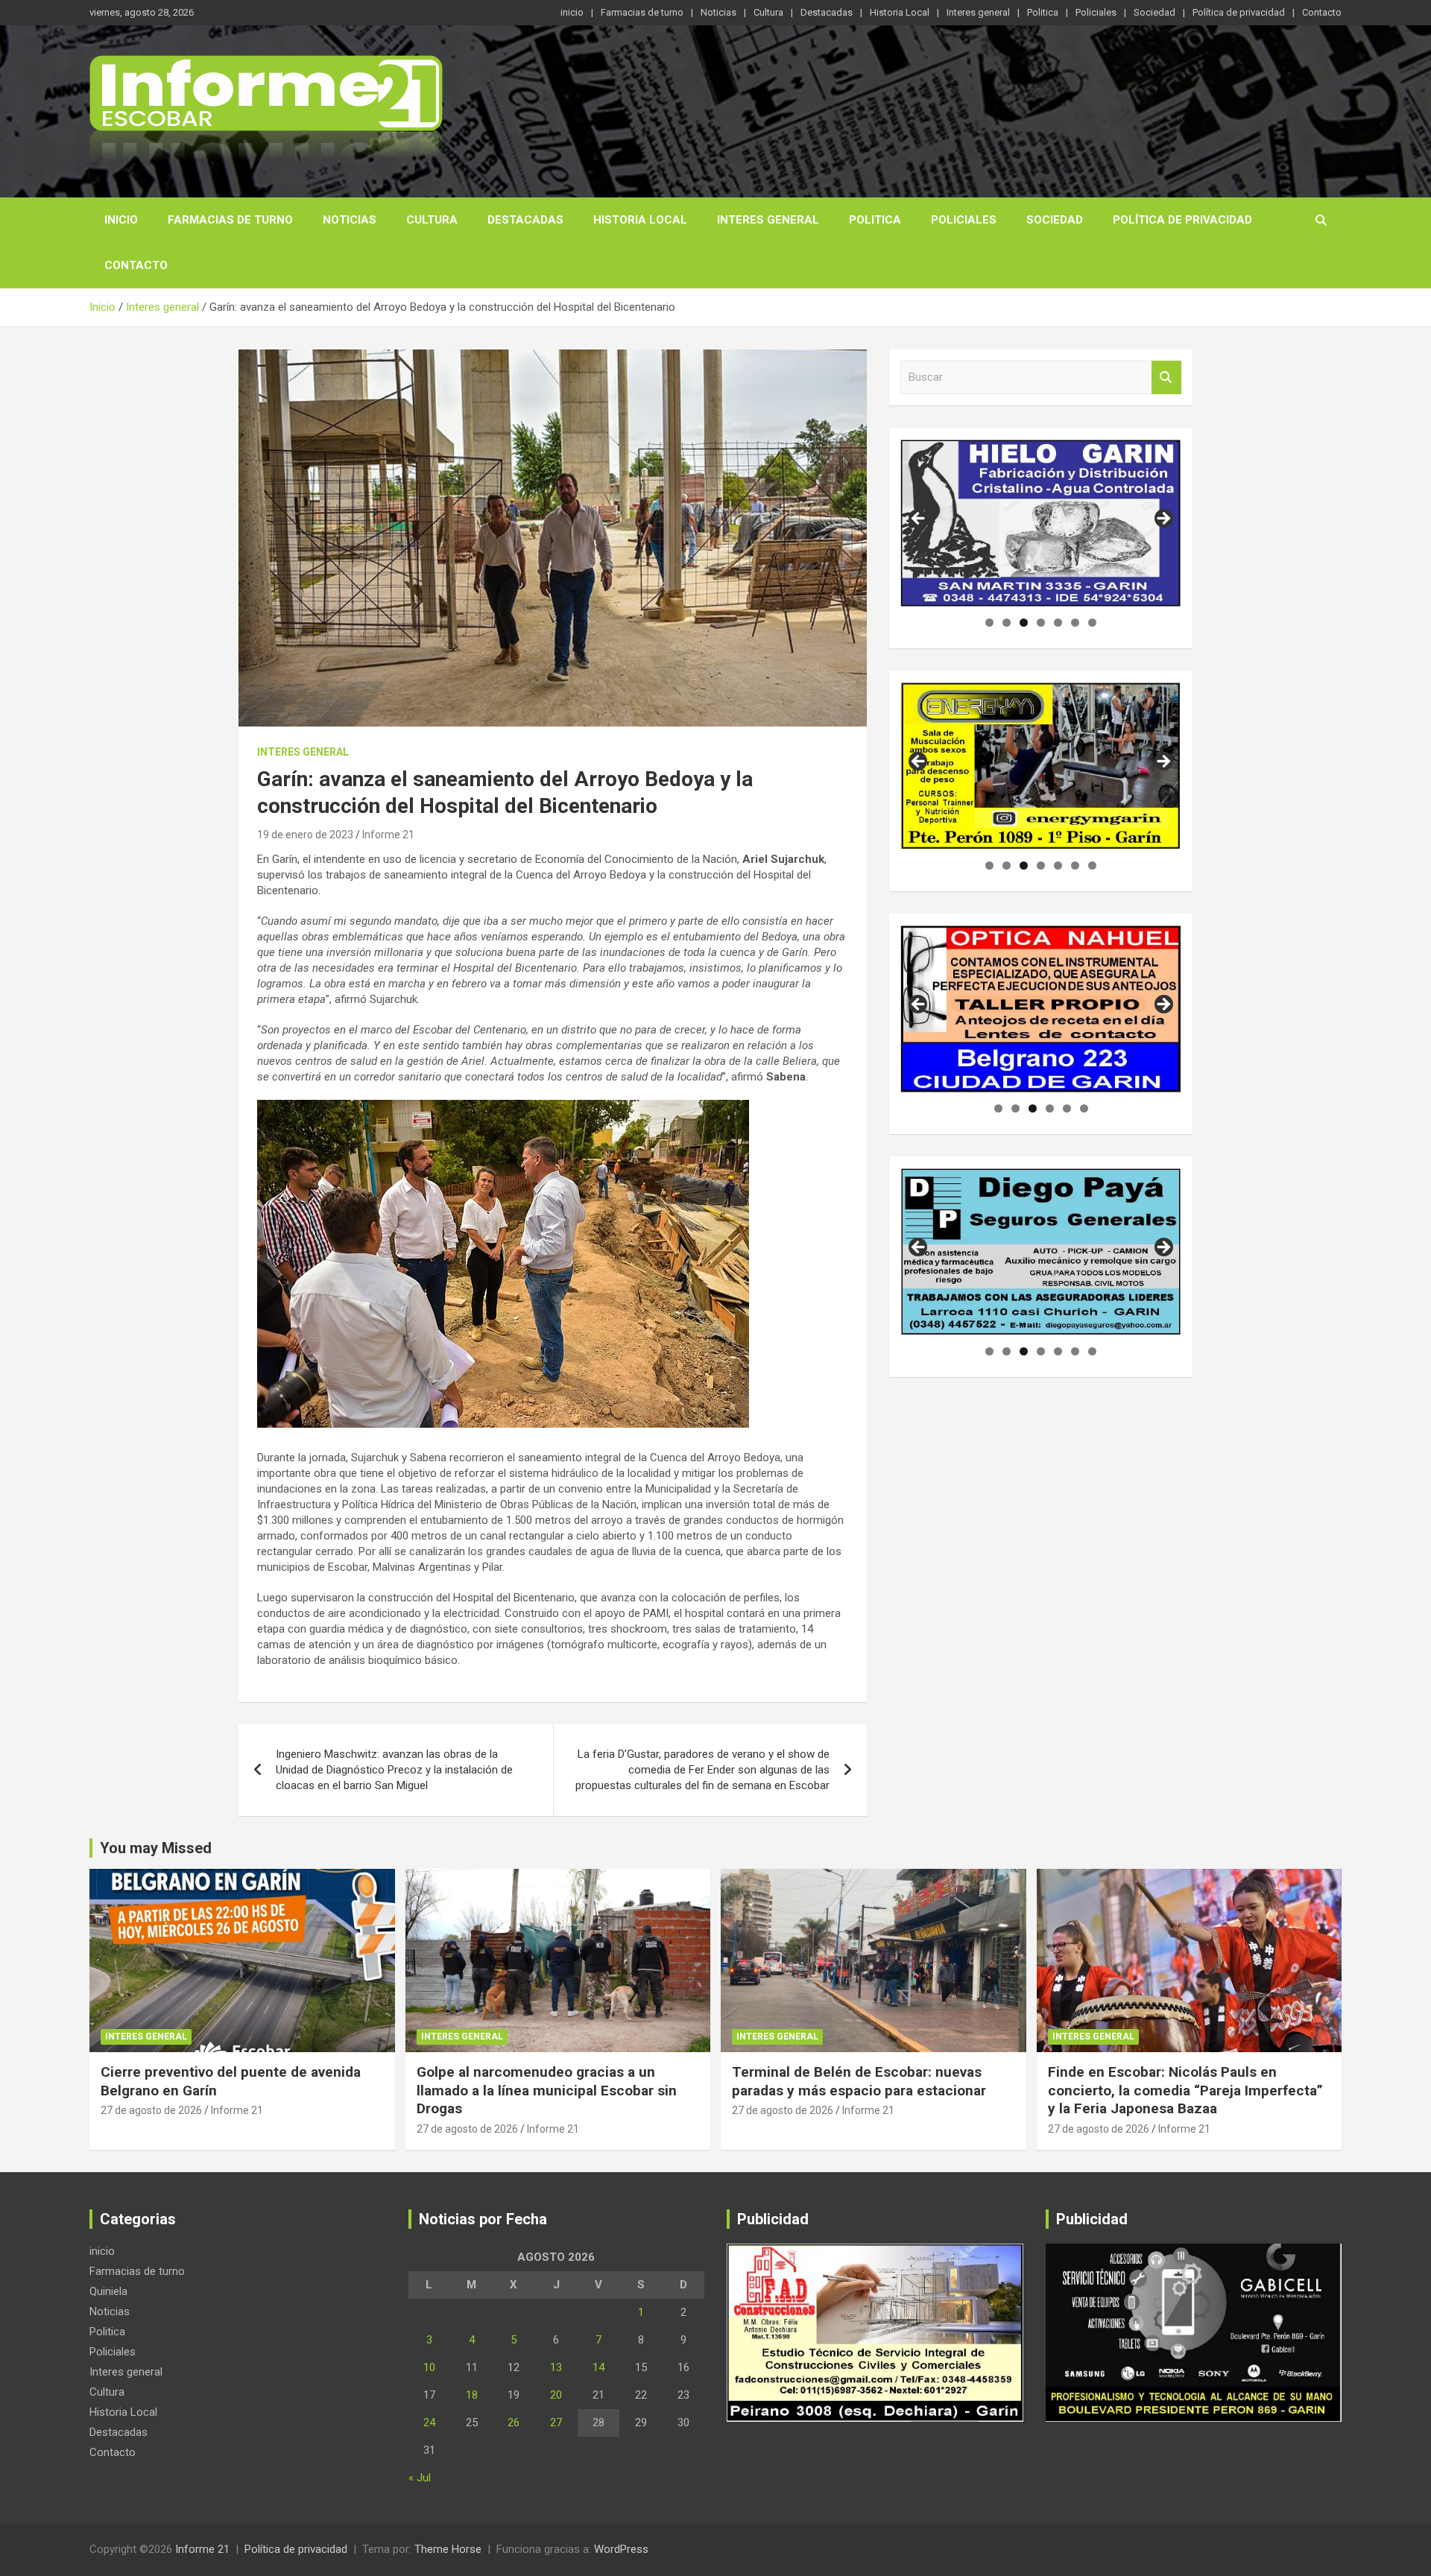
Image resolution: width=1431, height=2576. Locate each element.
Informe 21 (388, 835)
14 (598, 2367)
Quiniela (108, 2291)
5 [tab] (1058, 623)
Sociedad (1154, 12)
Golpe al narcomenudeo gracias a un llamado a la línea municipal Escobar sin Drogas (547, 2090)
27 (556, 2422)
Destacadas (827, 12)
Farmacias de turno (642, 12)
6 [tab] (1075, 623)
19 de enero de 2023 (305, 835)
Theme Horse (448, 2549)
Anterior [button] (919, 519)
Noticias (718, 12)
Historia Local (900, 12)
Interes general (978, 12)
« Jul (420, 2478)
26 (514, 2422)
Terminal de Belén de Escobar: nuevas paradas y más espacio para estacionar (859, 2081)
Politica (1043, 12)
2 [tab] (1007, 623)
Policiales (1096, 12)
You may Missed (156, 1848)
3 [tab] (1024, 623)
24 (429, 2422)
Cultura (768, 12)
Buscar (1166, 377)
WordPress (621, 2549)
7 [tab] (1092, 623)
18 (472, 2395)
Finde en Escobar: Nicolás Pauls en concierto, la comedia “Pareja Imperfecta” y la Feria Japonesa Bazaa (1185, 2090)
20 (556, 2395)
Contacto (1322, 12)
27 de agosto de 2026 (151, 2110)
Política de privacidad (1239, 12)
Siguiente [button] (1163, 519)
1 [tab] (989, 623)
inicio (572, 12)
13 (556, 2367)
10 (429, 2367)
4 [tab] (1041, 623)
